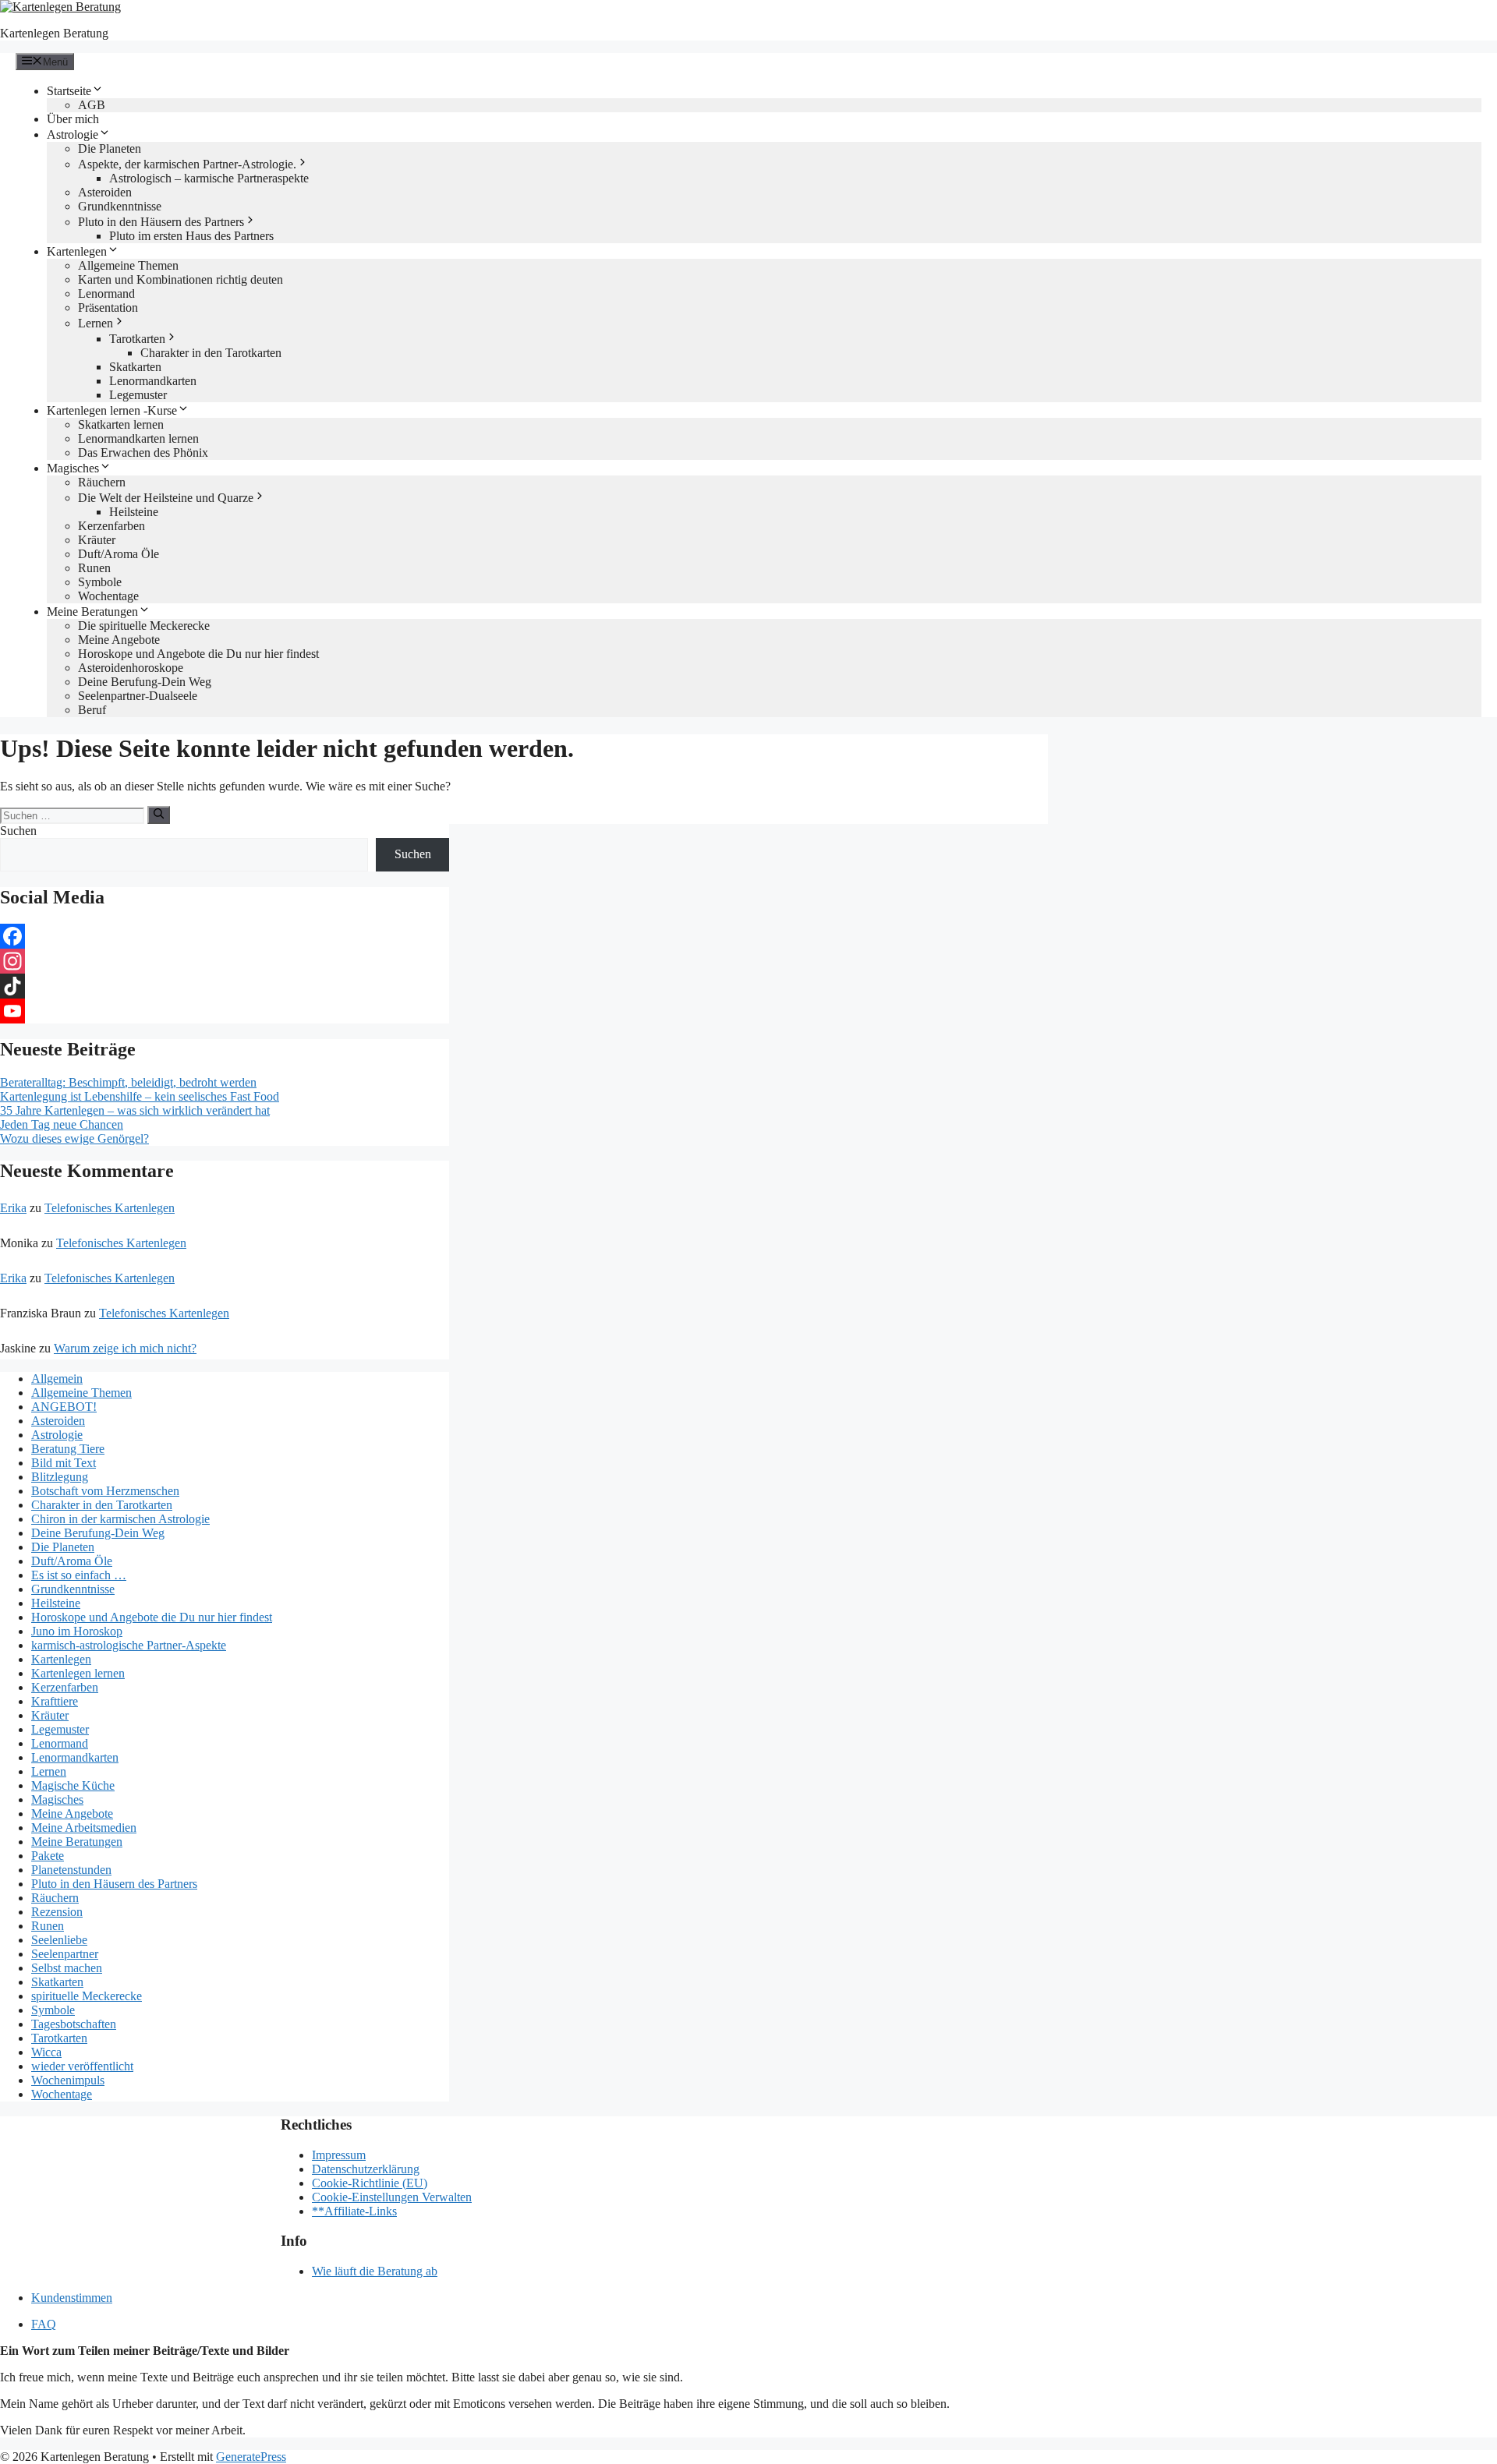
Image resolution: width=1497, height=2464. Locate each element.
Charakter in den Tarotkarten (211, 353)
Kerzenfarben (111, 526)
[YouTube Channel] (225, 1011)
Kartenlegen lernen (78, 1673)
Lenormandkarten (153, 381)
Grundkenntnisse (120, 206)
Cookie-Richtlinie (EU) (370, 2183)
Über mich (73, 119)
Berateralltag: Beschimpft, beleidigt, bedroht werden (128, 1082)
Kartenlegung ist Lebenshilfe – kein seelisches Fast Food (140, 1096)
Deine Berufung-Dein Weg (145, 682)
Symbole (100, 582)
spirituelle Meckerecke (87, 1996)
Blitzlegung (60, 1477)
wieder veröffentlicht (82, 2066)
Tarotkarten (137, 339)
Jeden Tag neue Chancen (62, 1124)
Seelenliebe (59, 1940)
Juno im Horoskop (77, 1631)
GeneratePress (251, 2457)
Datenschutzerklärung (366, 2169)
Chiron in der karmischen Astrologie (120, 1519)
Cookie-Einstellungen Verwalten (392, 2197)
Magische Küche (73, 1785)
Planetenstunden (71, 1870)
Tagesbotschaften (74, 2024)
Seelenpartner (65, 1954)
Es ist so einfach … (79, 1575)
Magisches (73, 468)
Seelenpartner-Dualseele (138, 696)
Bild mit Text (64, 1463)
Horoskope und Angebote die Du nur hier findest (198, 654)
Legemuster (138, 395)
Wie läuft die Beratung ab (375, 2271)
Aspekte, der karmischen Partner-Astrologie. (187, 164)
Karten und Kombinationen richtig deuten (180, 279)
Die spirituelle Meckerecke (144, 626)
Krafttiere (55, 1701)
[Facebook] (225, 936)
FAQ (44, 2324)
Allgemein (57, 1379)
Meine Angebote (119, 640)
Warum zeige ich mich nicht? (125, 1348)
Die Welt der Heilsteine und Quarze (166, 498)
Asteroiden (105, 192)
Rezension (57, 1912)
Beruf (92, 710)
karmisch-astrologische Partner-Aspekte (129, 1645)
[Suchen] (159, 815)
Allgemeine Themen (128, 265)
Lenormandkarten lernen (138, 438)
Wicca (46, 2052)
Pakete (48, 1856)
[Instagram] (225, 961)
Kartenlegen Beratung (54, 33)
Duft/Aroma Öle (119, 554)
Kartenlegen (77, 251)
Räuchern (102, 482)
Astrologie (73, 134)
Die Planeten (110, 148)
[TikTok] (225, 986)
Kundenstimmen (72, 2298)
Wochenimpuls (68, 2080)
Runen (94, 568)
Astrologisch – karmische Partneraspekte (209, 178)
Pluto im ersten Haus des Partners (191, 236)
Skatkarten (135, 367)
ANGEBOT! (64, 1407)
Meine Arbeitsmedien (84, 1828)
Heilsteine (134, 512)
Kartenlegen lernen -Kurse (112, 410)
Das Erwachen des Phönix (143, 452)
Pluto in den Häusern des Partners (161, 222)
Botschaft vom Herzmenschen (105, 1491)
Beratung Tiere (68, 1449)
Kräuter (97, 540)
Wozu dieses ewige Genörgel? (74, 1138)
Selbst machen (67, 1968)
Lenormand (106, 293)
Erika (13, 1208)
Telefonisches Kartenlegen (110, 1208)
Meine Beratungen (92, 612)
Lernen (96, 323)
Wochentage (108, 596)
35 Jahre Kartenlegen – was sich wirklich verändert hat (135, 1110)
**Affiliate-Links (354, 2211)
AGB (92, 105)
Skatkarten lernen (121, 424)
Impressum (339, 2155)
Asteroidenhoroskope (131, 668)
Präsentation (108, 308)
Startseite (69, 91)
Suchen (18, 831)
